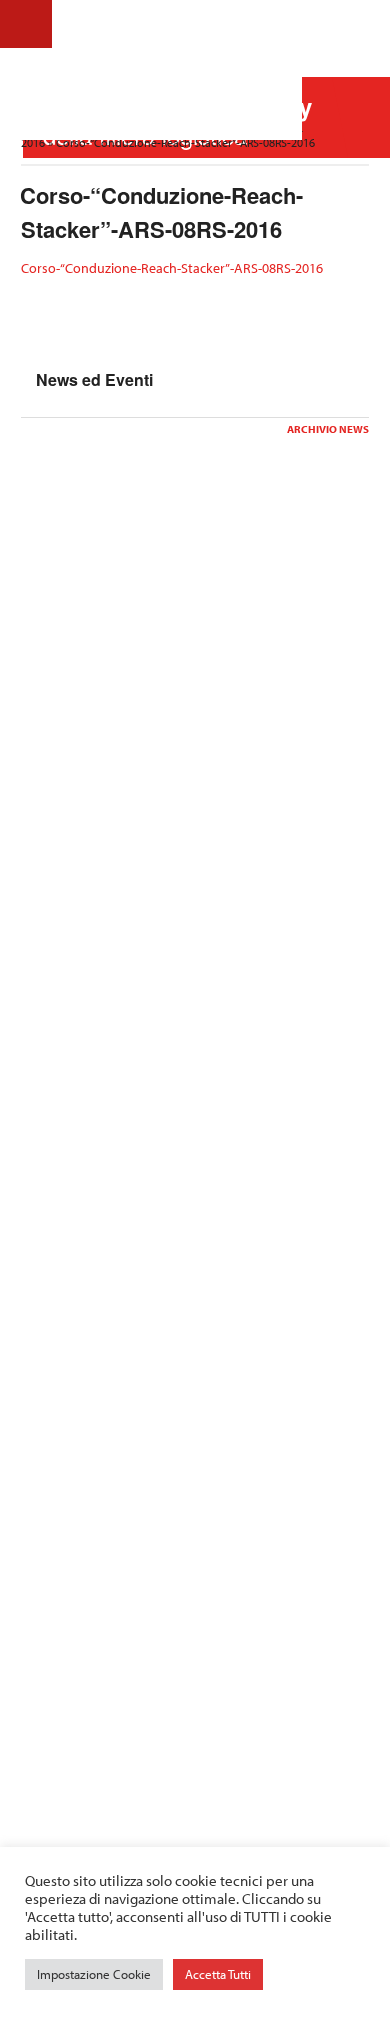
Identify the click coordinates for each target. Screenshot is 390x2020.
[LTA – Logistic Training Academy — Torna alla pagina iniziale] (182, 70)
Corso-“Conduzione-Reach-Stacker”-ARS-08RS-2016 (172, 268)
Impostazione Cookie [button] (94, 1974)
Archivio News (328, 429)
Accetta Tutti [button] (218, 1974)
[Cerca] (359, 23)
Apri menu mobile (26, 24)
